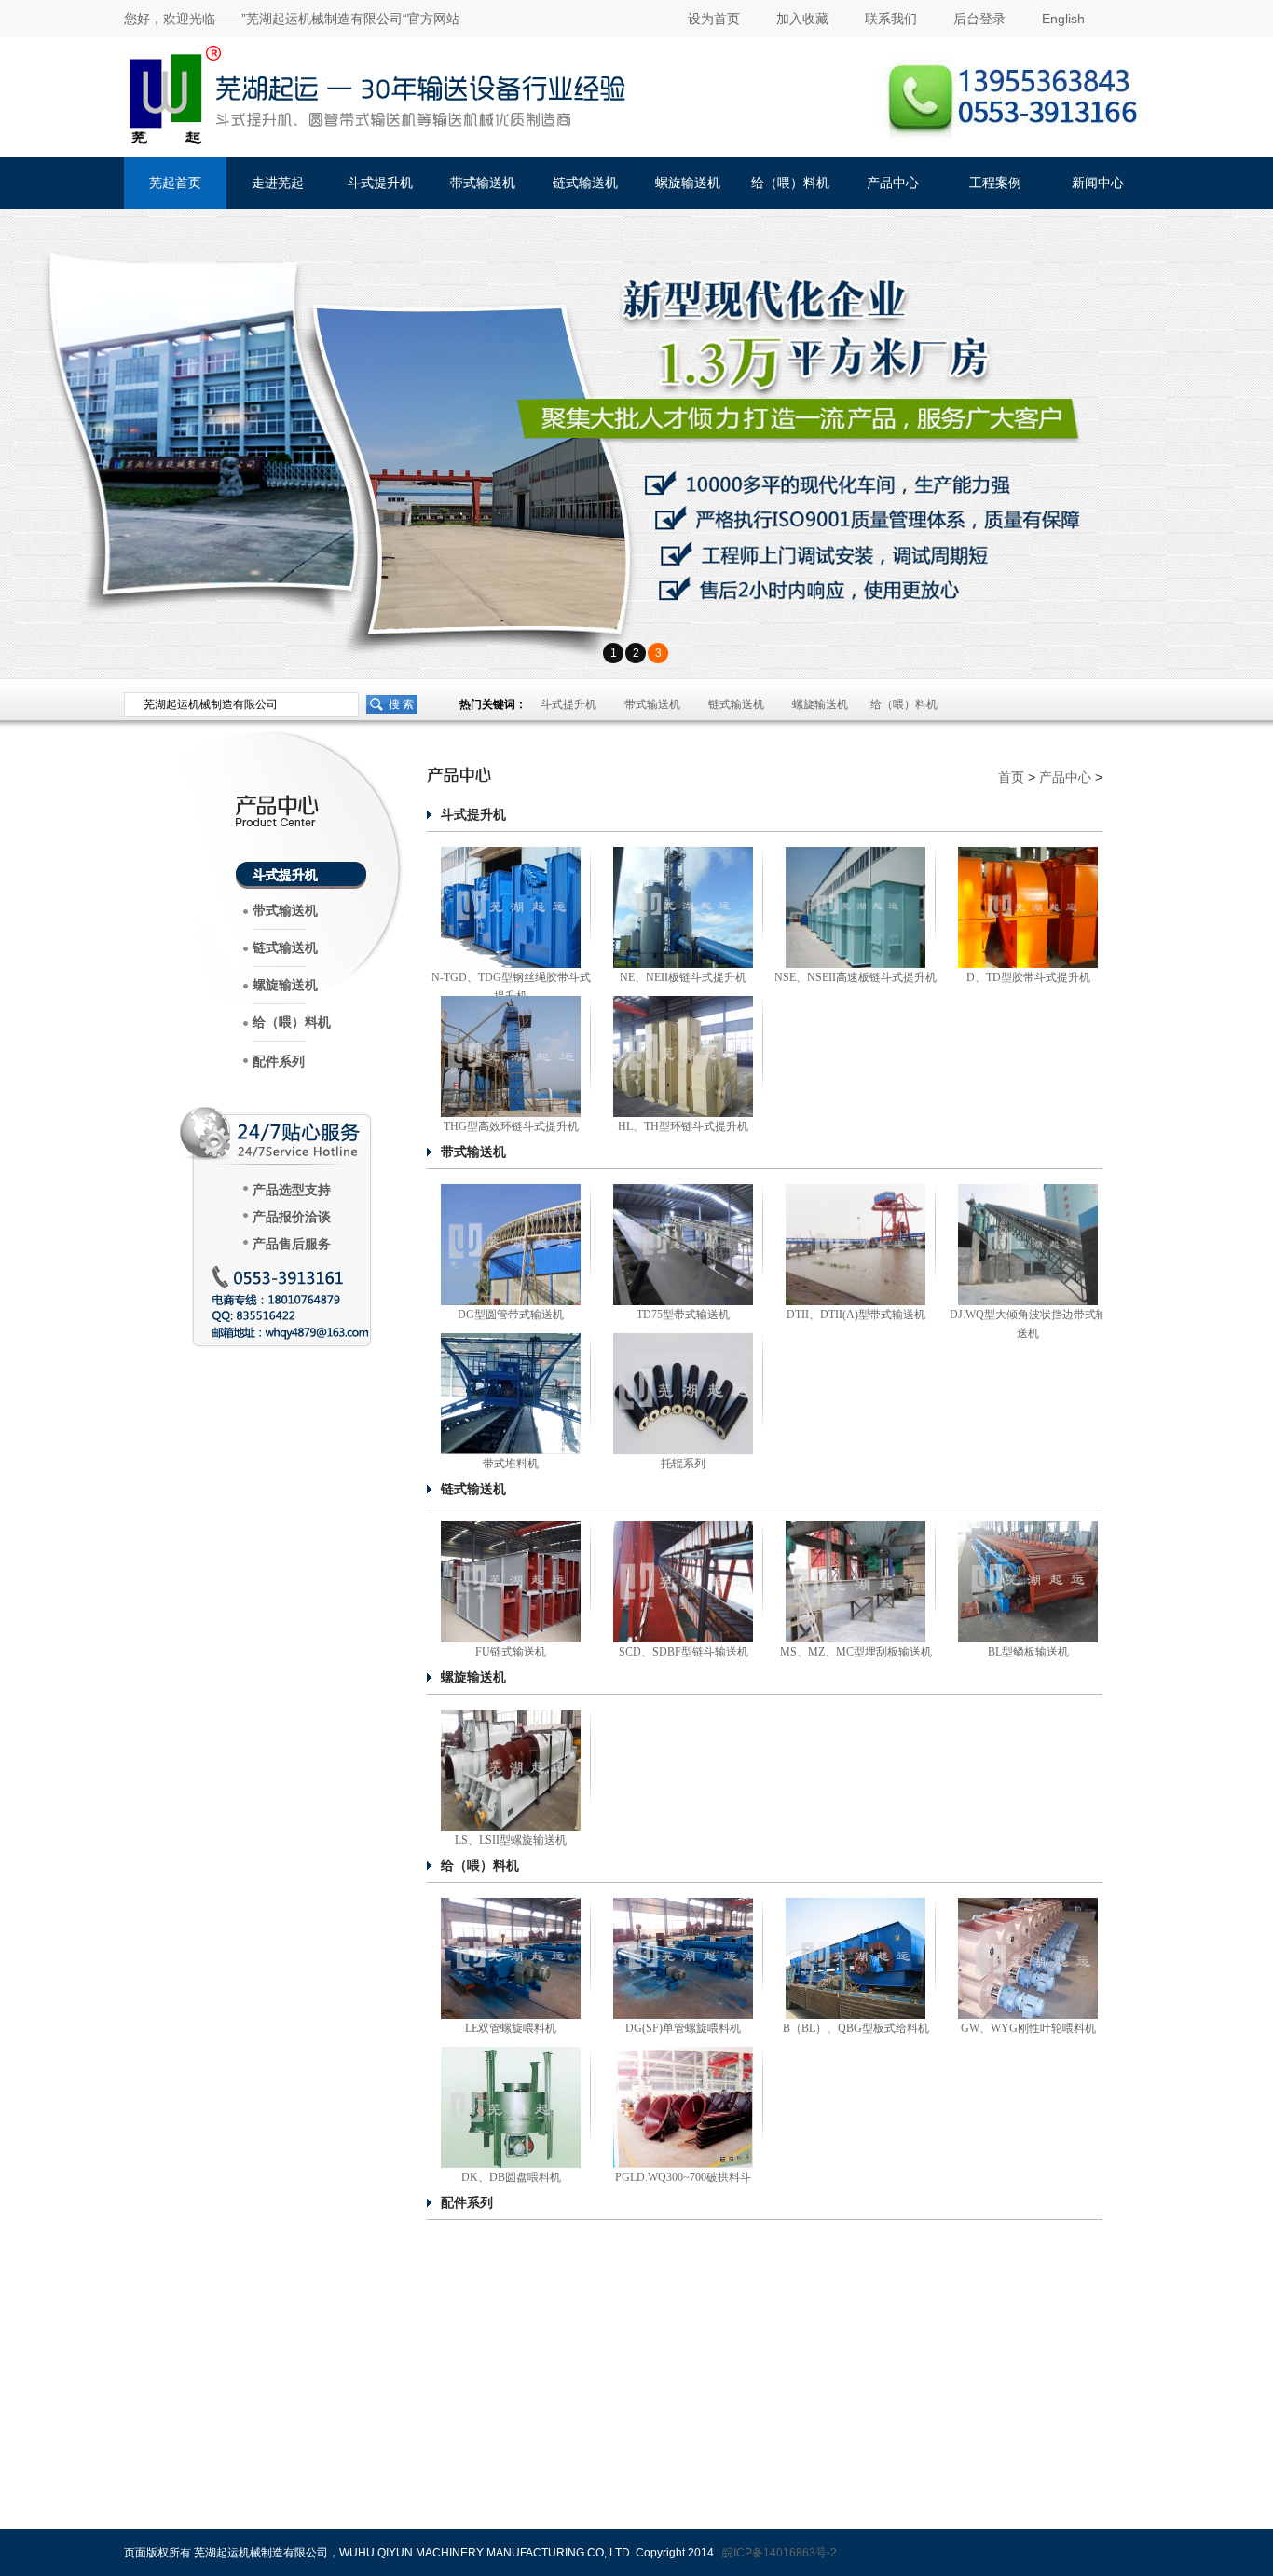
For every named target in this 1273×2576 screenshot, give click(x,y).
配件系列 (279, 1062)
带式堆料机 (511, 1464)
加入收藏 (802, 19)
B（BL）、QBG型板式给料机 (856, 2028)
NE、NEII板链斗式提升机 (683, 977)
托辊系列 (683, 1464)
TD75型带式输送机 (683, 1315)
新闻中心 (1098, 183)
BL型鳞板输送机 (1028, 1652)
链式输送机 (585, 183)
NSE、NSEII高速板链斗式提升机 (856, 977)
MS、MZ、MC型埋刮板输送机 (856, 1652)
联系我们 (891, 19)
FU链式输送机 (511, 1652)
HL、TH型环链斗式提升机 (683, 1126)
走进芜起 (278, 183)
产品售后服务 (292, 1244)
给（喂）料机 (790, 183)
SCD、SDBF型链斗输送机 (684, 1652)
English (1063, 19)
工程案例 (995, 183)
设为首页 (714, 19)
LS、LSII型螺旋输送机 (511, 1840)
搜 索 (401, 704)
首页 (1011, 777)
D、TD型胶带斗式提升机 (1028, 977)
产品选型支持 (292, 1190)
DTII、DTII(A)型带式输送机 (856, 1315)
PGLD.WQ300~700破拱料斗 (683, 2177)
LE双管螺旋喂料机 (511, 2028)
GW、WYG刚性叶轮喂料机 (1028, 2028)
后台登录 (979, 19)
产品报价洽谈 (292, 1217)
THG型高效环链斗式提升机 (511, 1126)
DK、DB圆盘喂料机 (511, 2177)
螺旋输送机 (688, 183)
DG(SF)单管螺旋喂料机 (683, 2028)
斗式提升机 (380, 183)
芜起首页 (175, 183)
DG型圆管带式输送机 (511, 1315)
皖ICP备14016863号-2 (780, 2553)
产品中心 (893, 183)
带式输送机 (483, 183)
